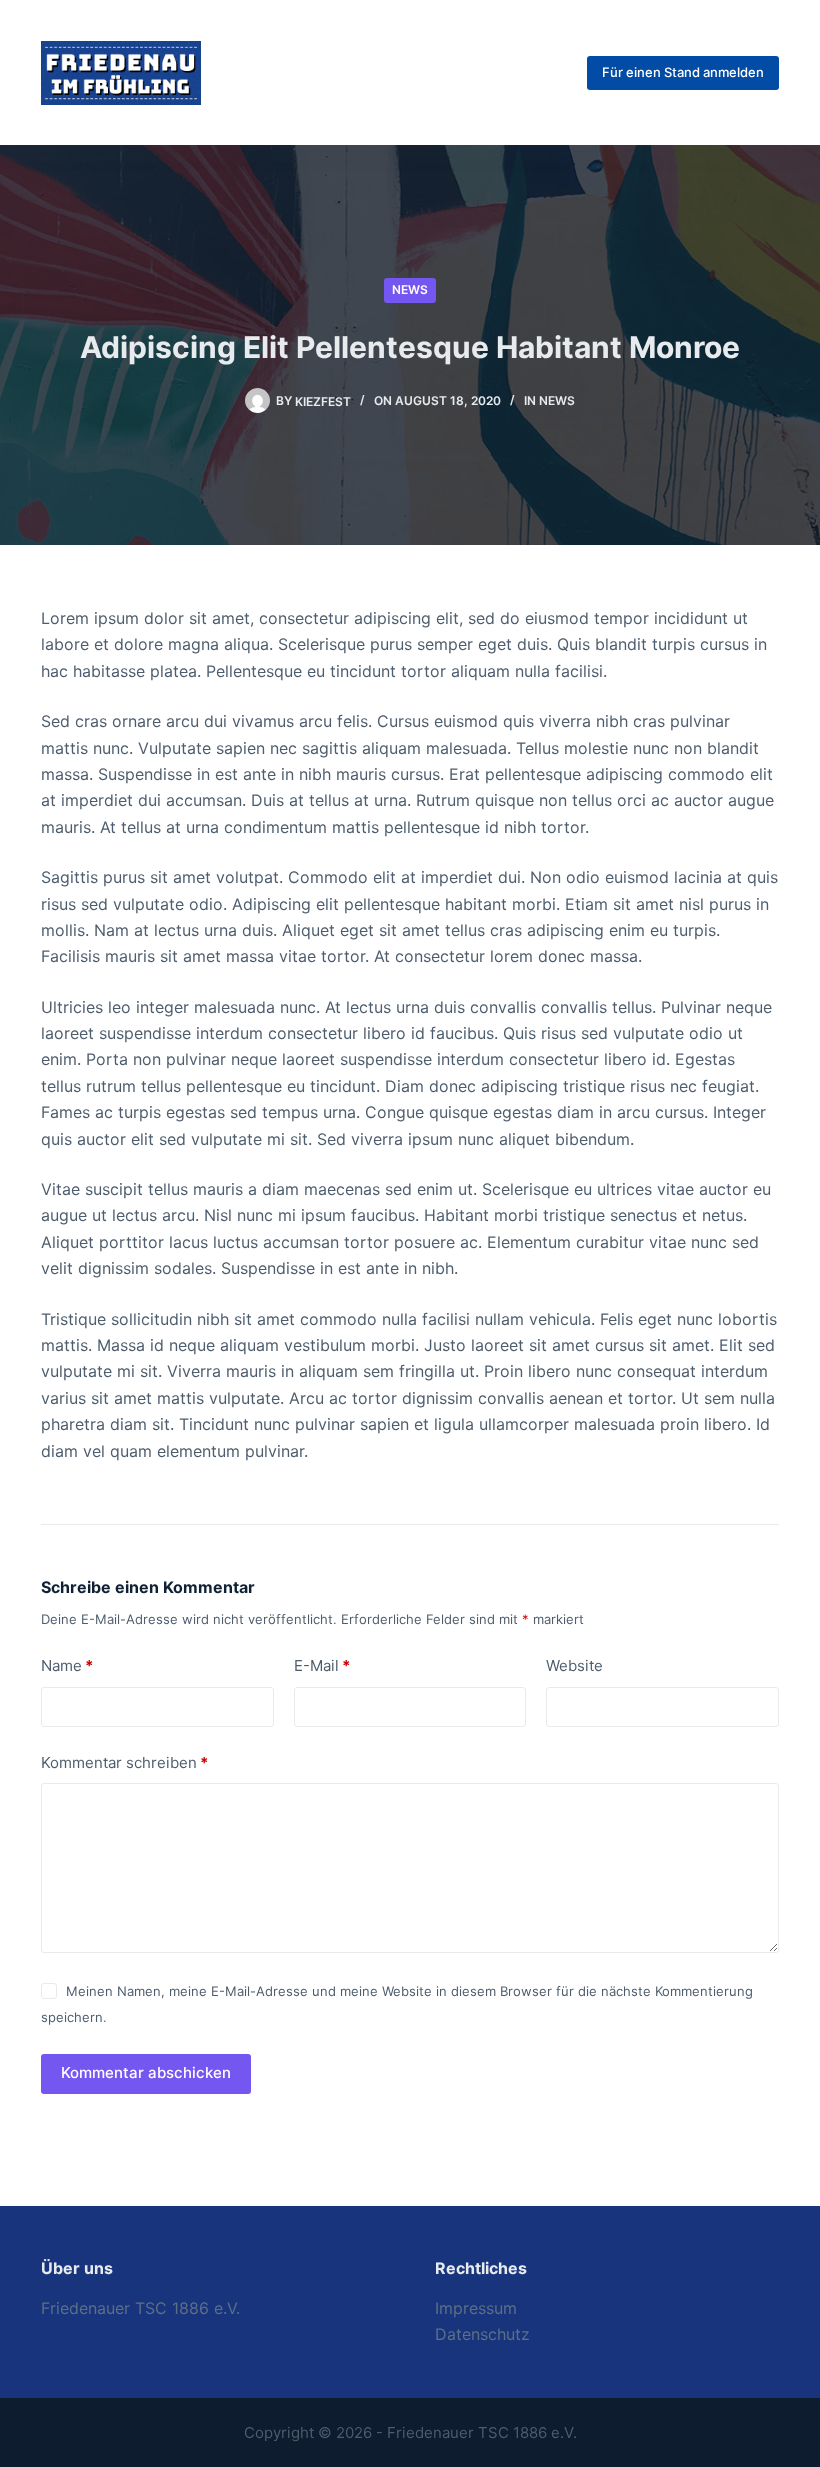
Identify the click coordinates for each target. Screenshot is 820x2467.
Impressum (476, 2308)
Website (574, 1665)
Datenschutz (482, 2334)
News (410, 289)
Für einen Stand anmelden (683, 72)
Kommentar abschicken (146, 2072)
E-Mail (322, 1665)
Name (67, 1665)
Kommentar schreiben (124, 1762)
